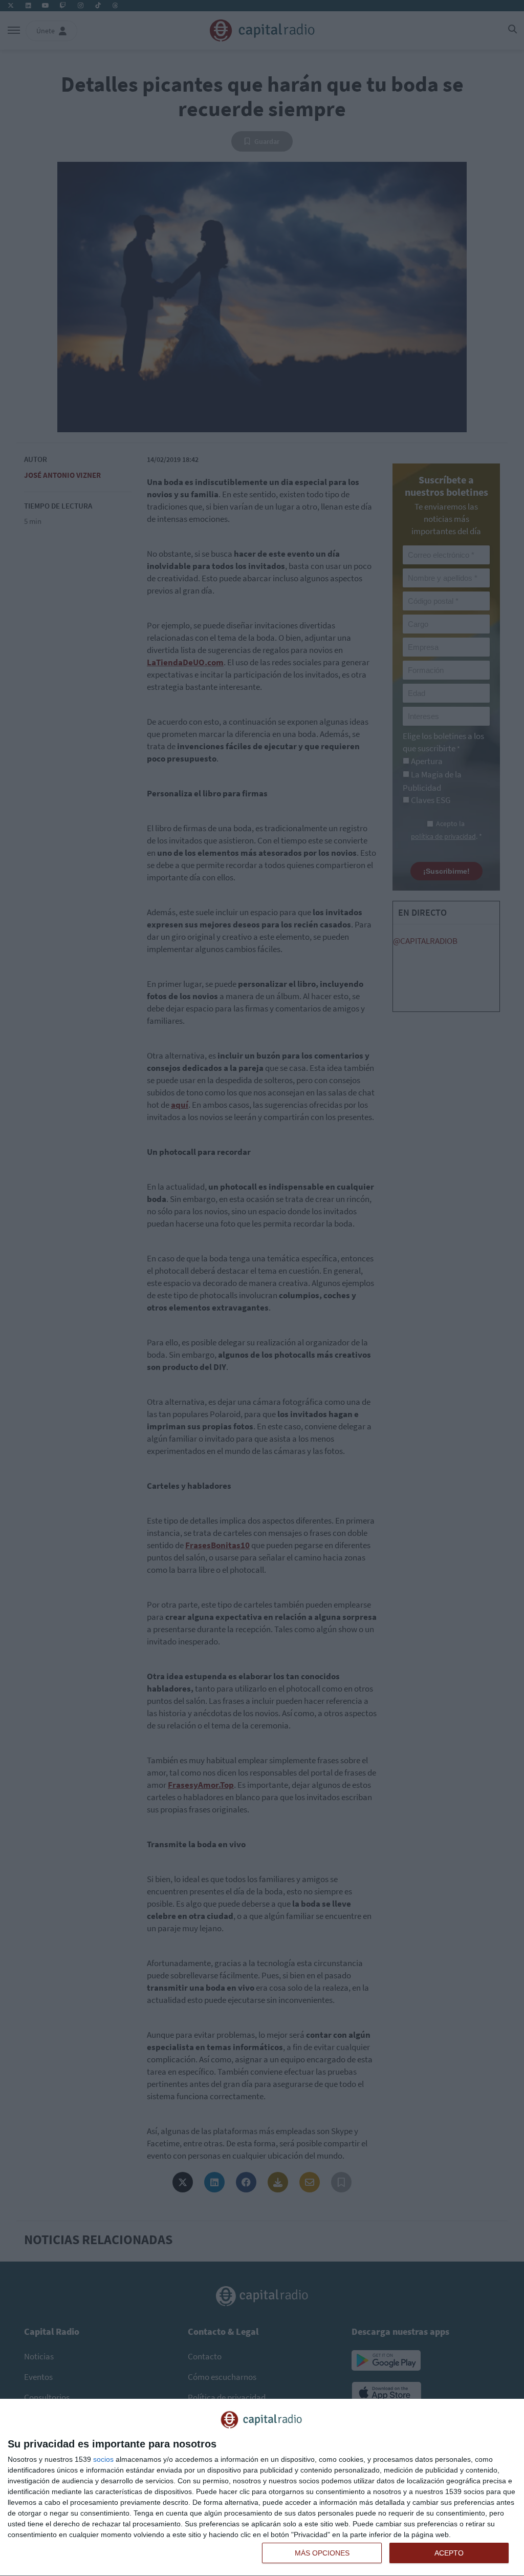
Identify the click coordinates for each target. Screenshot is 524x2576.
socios (103, 2459)
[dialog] (262, 2488)
